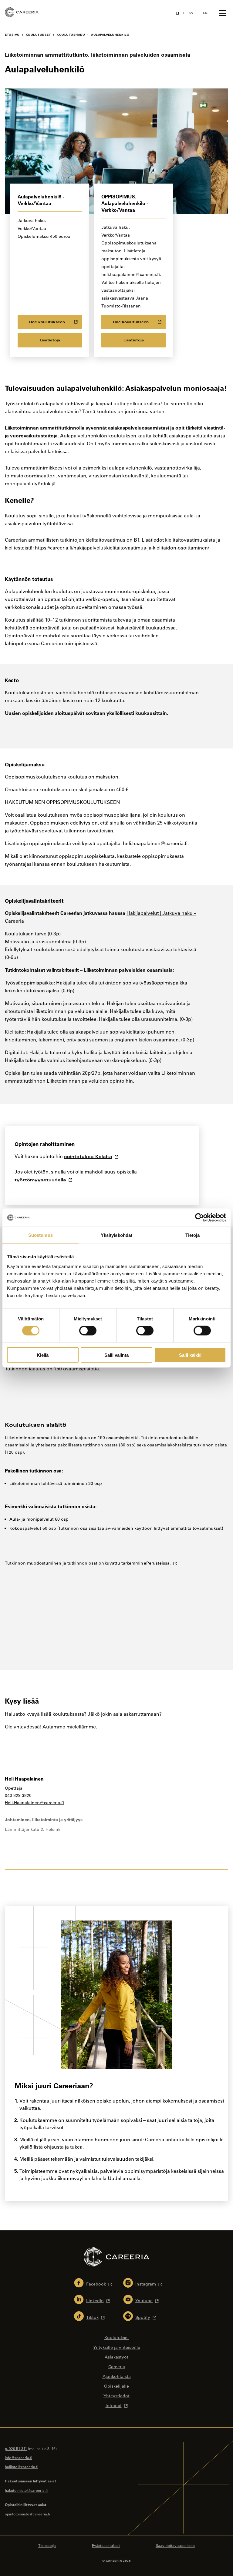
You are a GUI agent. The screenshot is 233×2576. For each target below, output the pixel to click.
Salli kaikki (190, 1355)
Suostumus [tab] (41, 1235)
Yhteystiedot (116, 2396)
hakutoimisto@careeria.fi (26, 2490)
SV (191, 13)
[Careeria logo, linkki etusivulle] (22, 13)
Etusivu (12, 35)
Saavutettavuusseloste (175, 2545)
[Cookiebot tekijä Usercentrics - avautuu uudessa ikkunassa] (199, 1218)
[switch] (88, 1331)
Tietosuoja (47, 2545)
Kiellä (43, 1355)
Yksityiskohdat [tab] (116, 1235)
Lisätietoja (50, 340)
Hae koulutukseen (47, 322)
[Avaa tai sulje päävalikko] (223, 13)
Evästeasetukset (106, 2545)
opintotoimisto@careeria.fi (27, 2514)
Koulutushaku (71, 35)
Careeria (117, 2367)
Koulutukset (38, 35)
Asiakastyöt (116, 2357)
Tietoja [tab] (193, 1235)
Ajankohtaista (117, 2376)
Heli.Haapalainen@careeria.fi (34, 1803)
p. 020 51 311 (16, 2448)
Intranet (114, 2405)
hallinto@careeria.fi (22, 2467)
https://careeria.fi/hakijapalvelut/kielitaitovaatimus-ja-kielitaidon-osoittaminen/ (123, 548)
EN (205, 13)
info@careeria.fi (19, 2458)
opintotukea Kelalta (88, 1157)
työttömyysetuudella (40, 1180)
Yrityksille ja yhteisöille (117, 2347)
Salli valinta (116, 1355)
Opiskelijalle (116, 2386)
